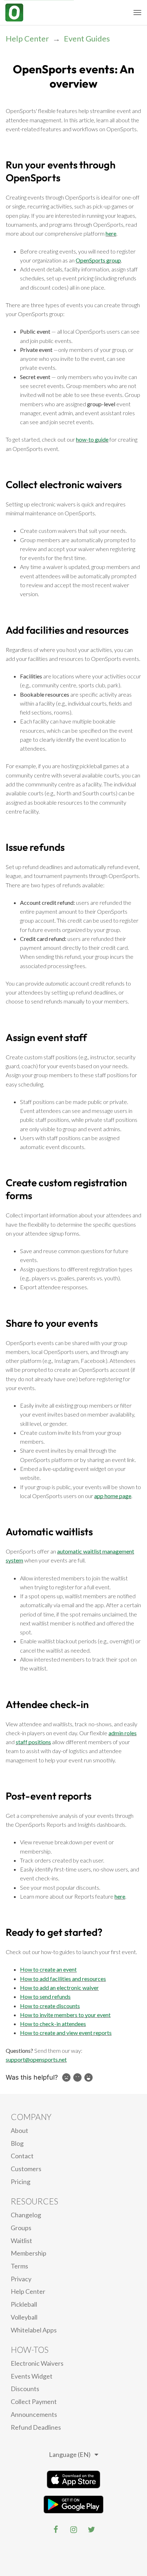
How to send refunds (45, 1996)
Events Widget (32, 2376)
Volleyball (24, 2317)
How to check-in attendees (53, 2024)
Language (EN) (70, 2454)
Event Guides (87, 38)
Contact (22, 2156)
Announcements (34, 2414)
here (111, 233)
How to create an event (48, 1969)
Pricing (21, 2182)
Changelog (26, 2215)
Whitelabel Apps (34, 2330)
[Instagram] (73, 2530)
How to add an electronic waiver (59, 1988)
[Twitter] (91, 2530)
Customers (26, 2169)
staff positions (33, 1742)
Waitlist (21, 2241)
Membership (29, 2253)
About (19, 2130)
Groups (21, 2228)
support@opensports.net (36, 2059)
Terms (19, 2266)
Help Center (27, 38)
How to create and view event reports (66, 2033)
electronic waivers (37, 2363)
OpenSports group (98, 260)
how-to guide (92, 439)
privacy (21, 2279)
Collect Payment (34, 2401)
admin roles (123, 1733)
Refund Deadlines (36, 2427)
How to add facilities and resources (63, 1979)
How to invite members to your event (65, 2015)
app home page (113, 1496)
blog (17, 2143)
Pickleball (24, 2304)
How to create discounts (50, 2006)
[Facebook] (56, 2530)
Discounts (25, 2389)
